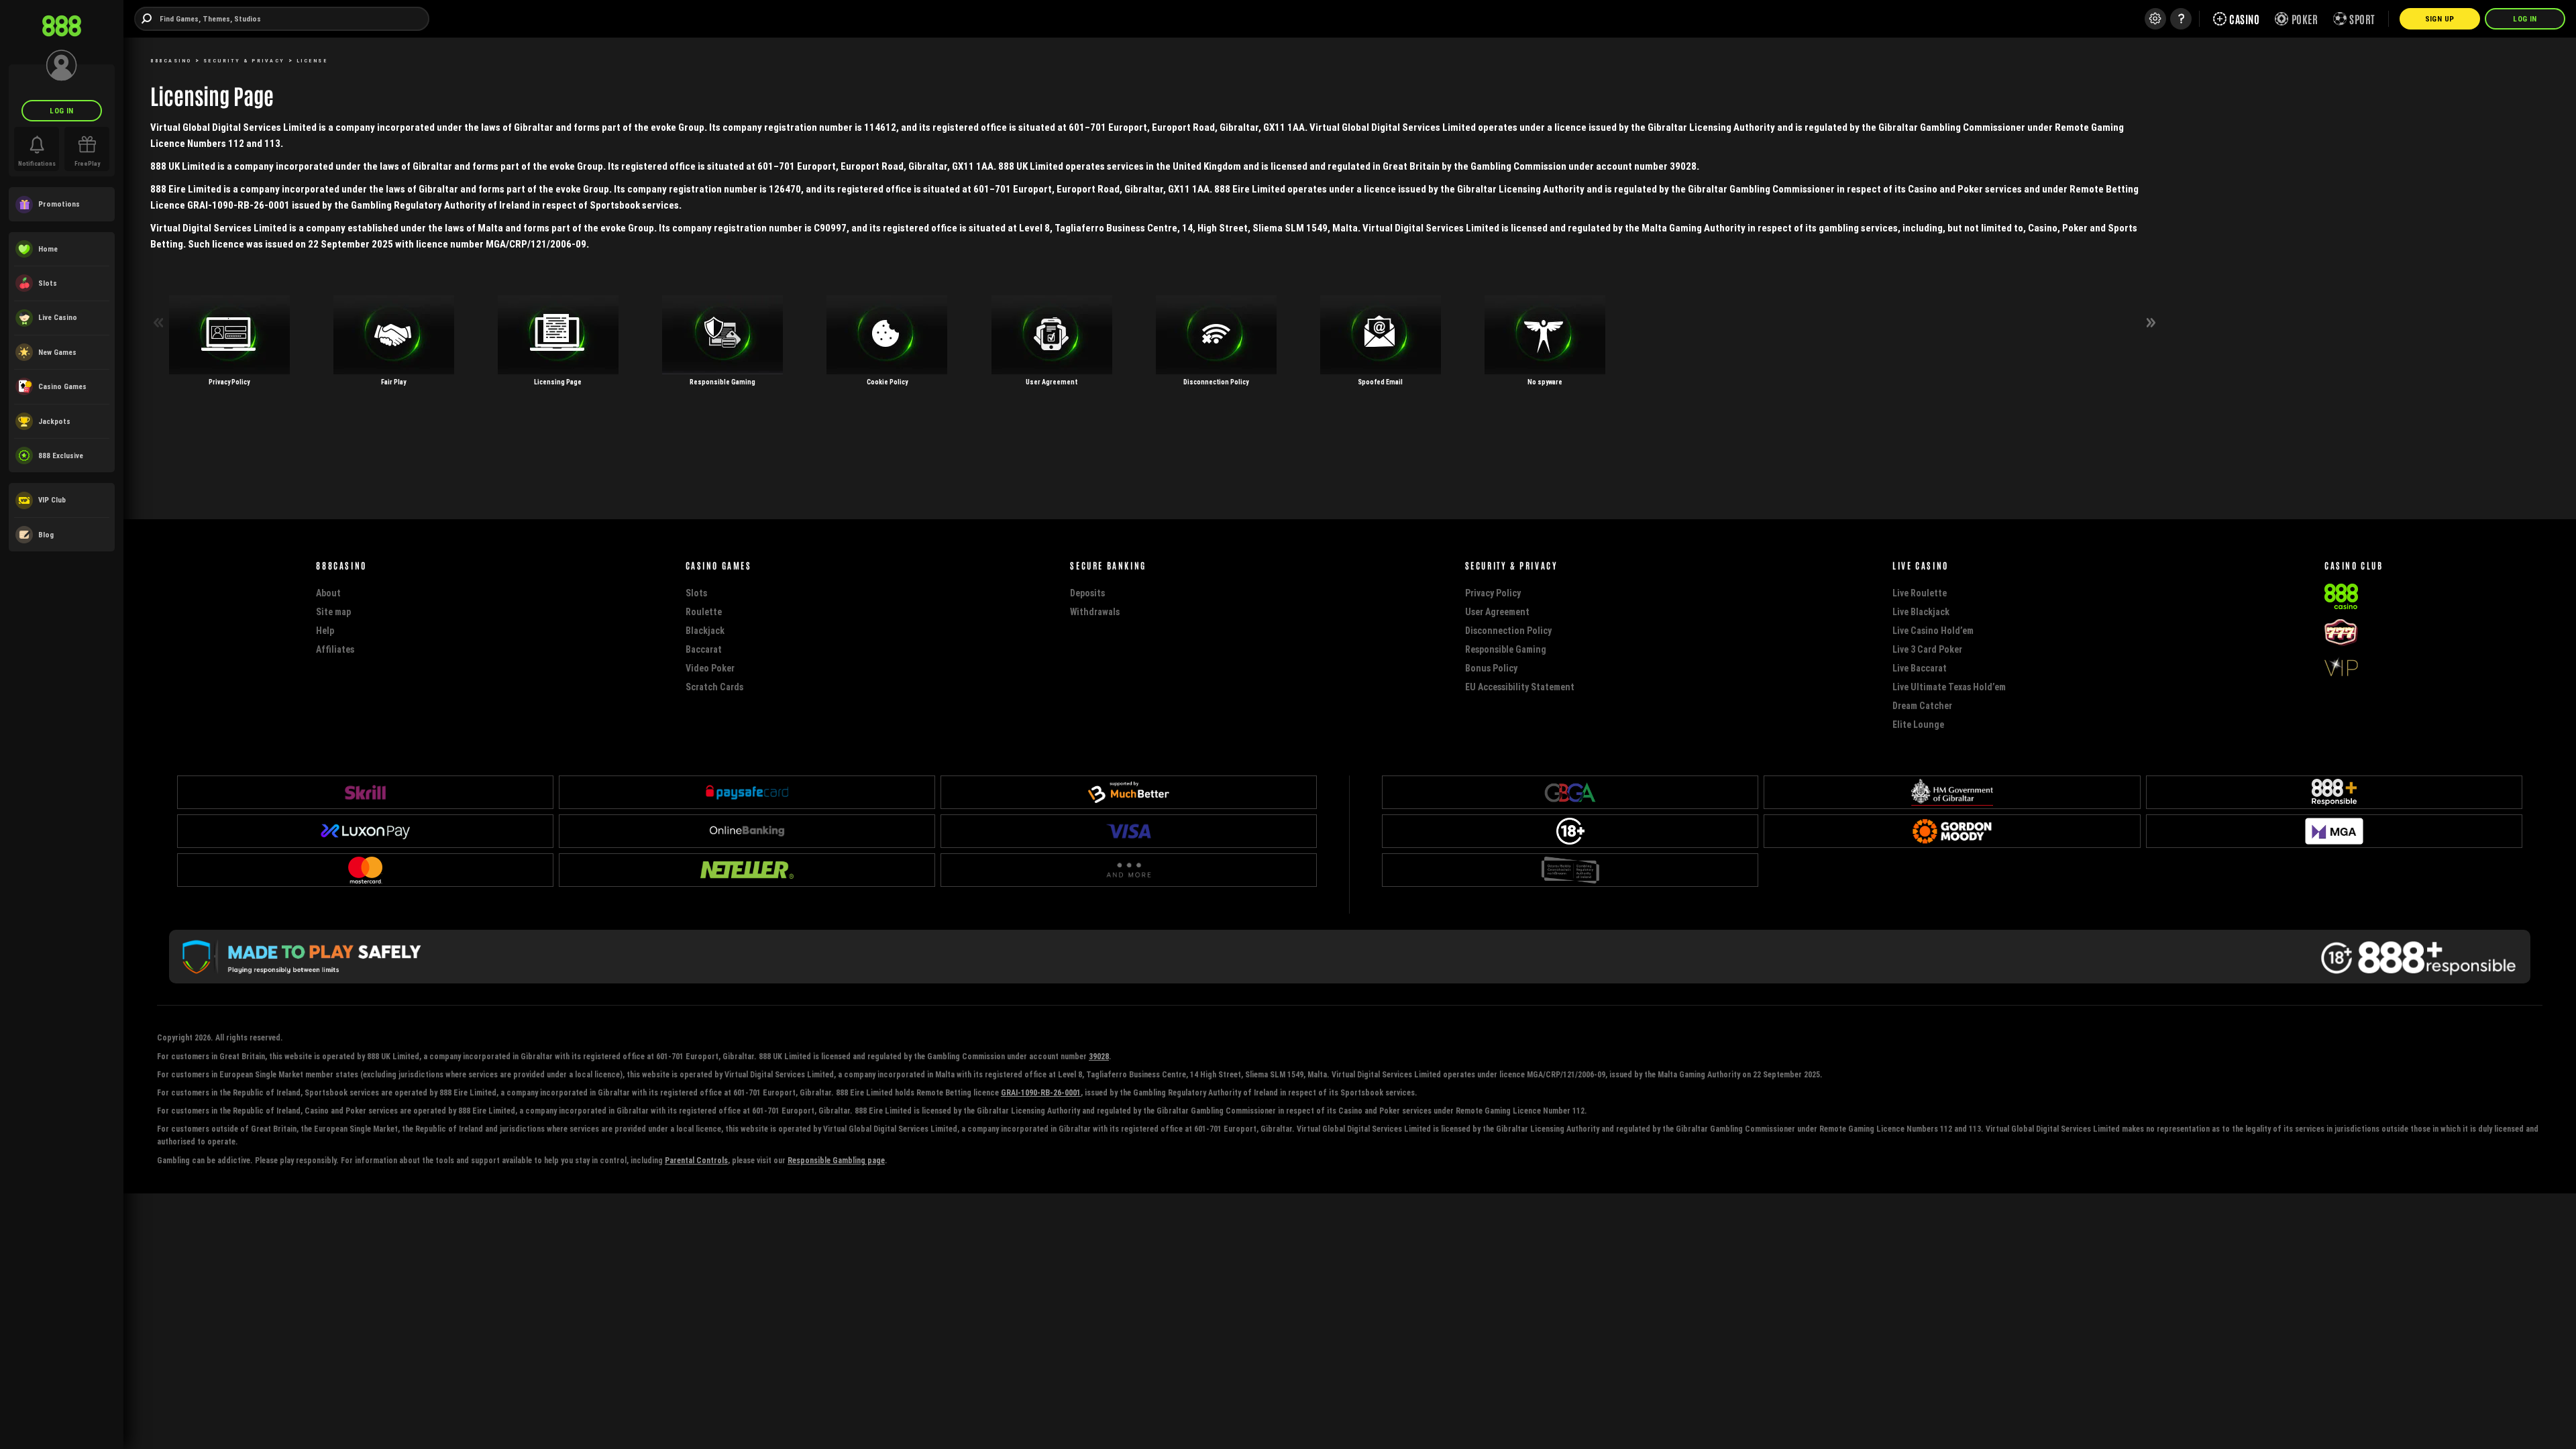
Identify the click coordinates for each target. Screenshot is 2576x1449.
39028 (1099, 1056)
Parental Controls (696, 1160)
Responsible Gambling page (836, 1160)
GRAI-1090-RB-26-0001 (1041, 1092)
